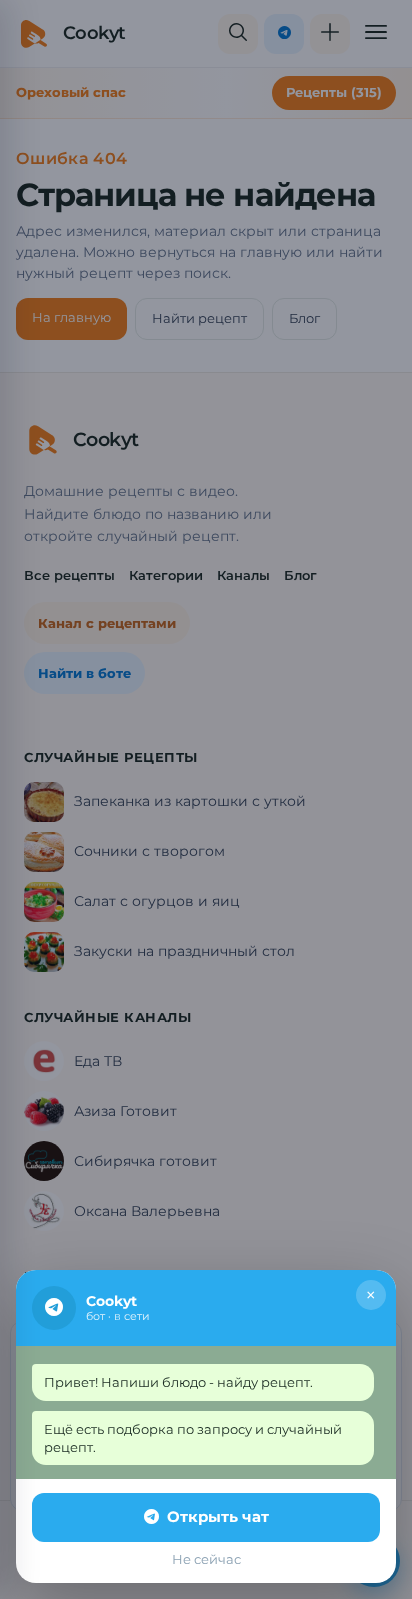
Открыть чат (218, 1516)
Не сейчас (206, 1559)
